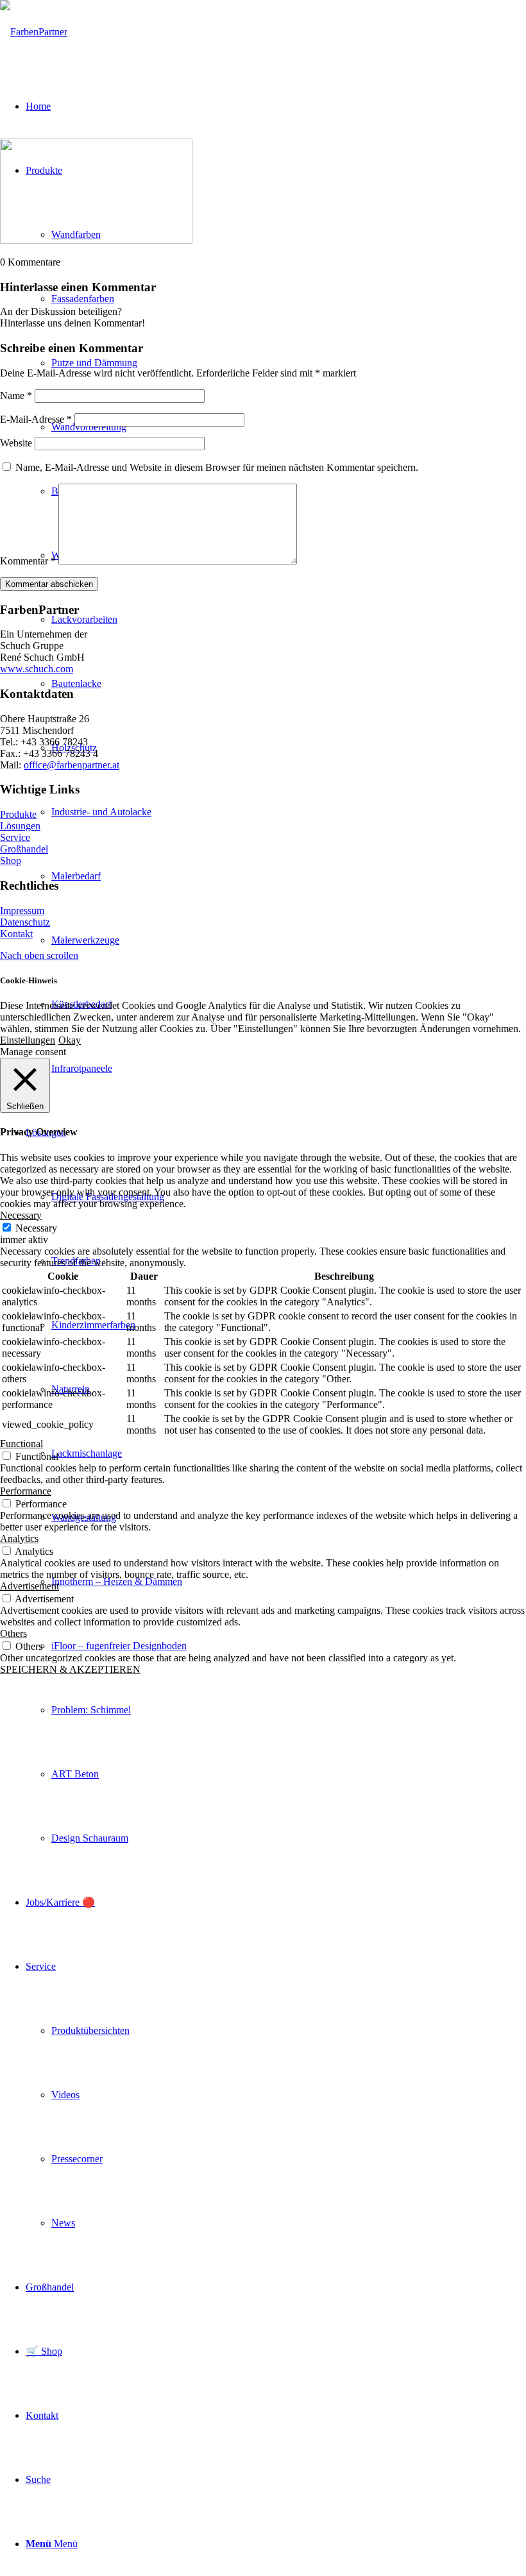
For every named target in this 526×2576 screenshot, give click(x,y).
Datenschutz (25, 922)
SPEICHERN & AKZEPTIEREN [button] (70, 1669)
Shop (11, 860)
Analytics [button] (19, 1538)
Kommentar (28, 561)
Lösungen (20, 826)
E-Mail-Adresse (36, 419)
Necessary (36, 1228)
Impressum (22, 911)
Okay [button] (70, 1040)
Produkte (18, 814)
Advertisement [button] (30, 1586)
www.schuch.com (37, 669)
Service (15, 837)
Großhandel (24, 849)
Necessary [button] (21, 1215)
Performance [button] (26, 1491)
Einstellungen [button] (28, 1040)
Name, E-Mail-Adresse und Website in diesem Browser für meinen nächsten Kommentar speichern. (217, 467)
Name (16, 395)
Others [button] (13, 1633)
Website (16, 443)
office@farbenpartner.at (72, 765)
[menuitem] (289, 940)
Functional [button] (21, 1444)
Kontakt (16, 934)
